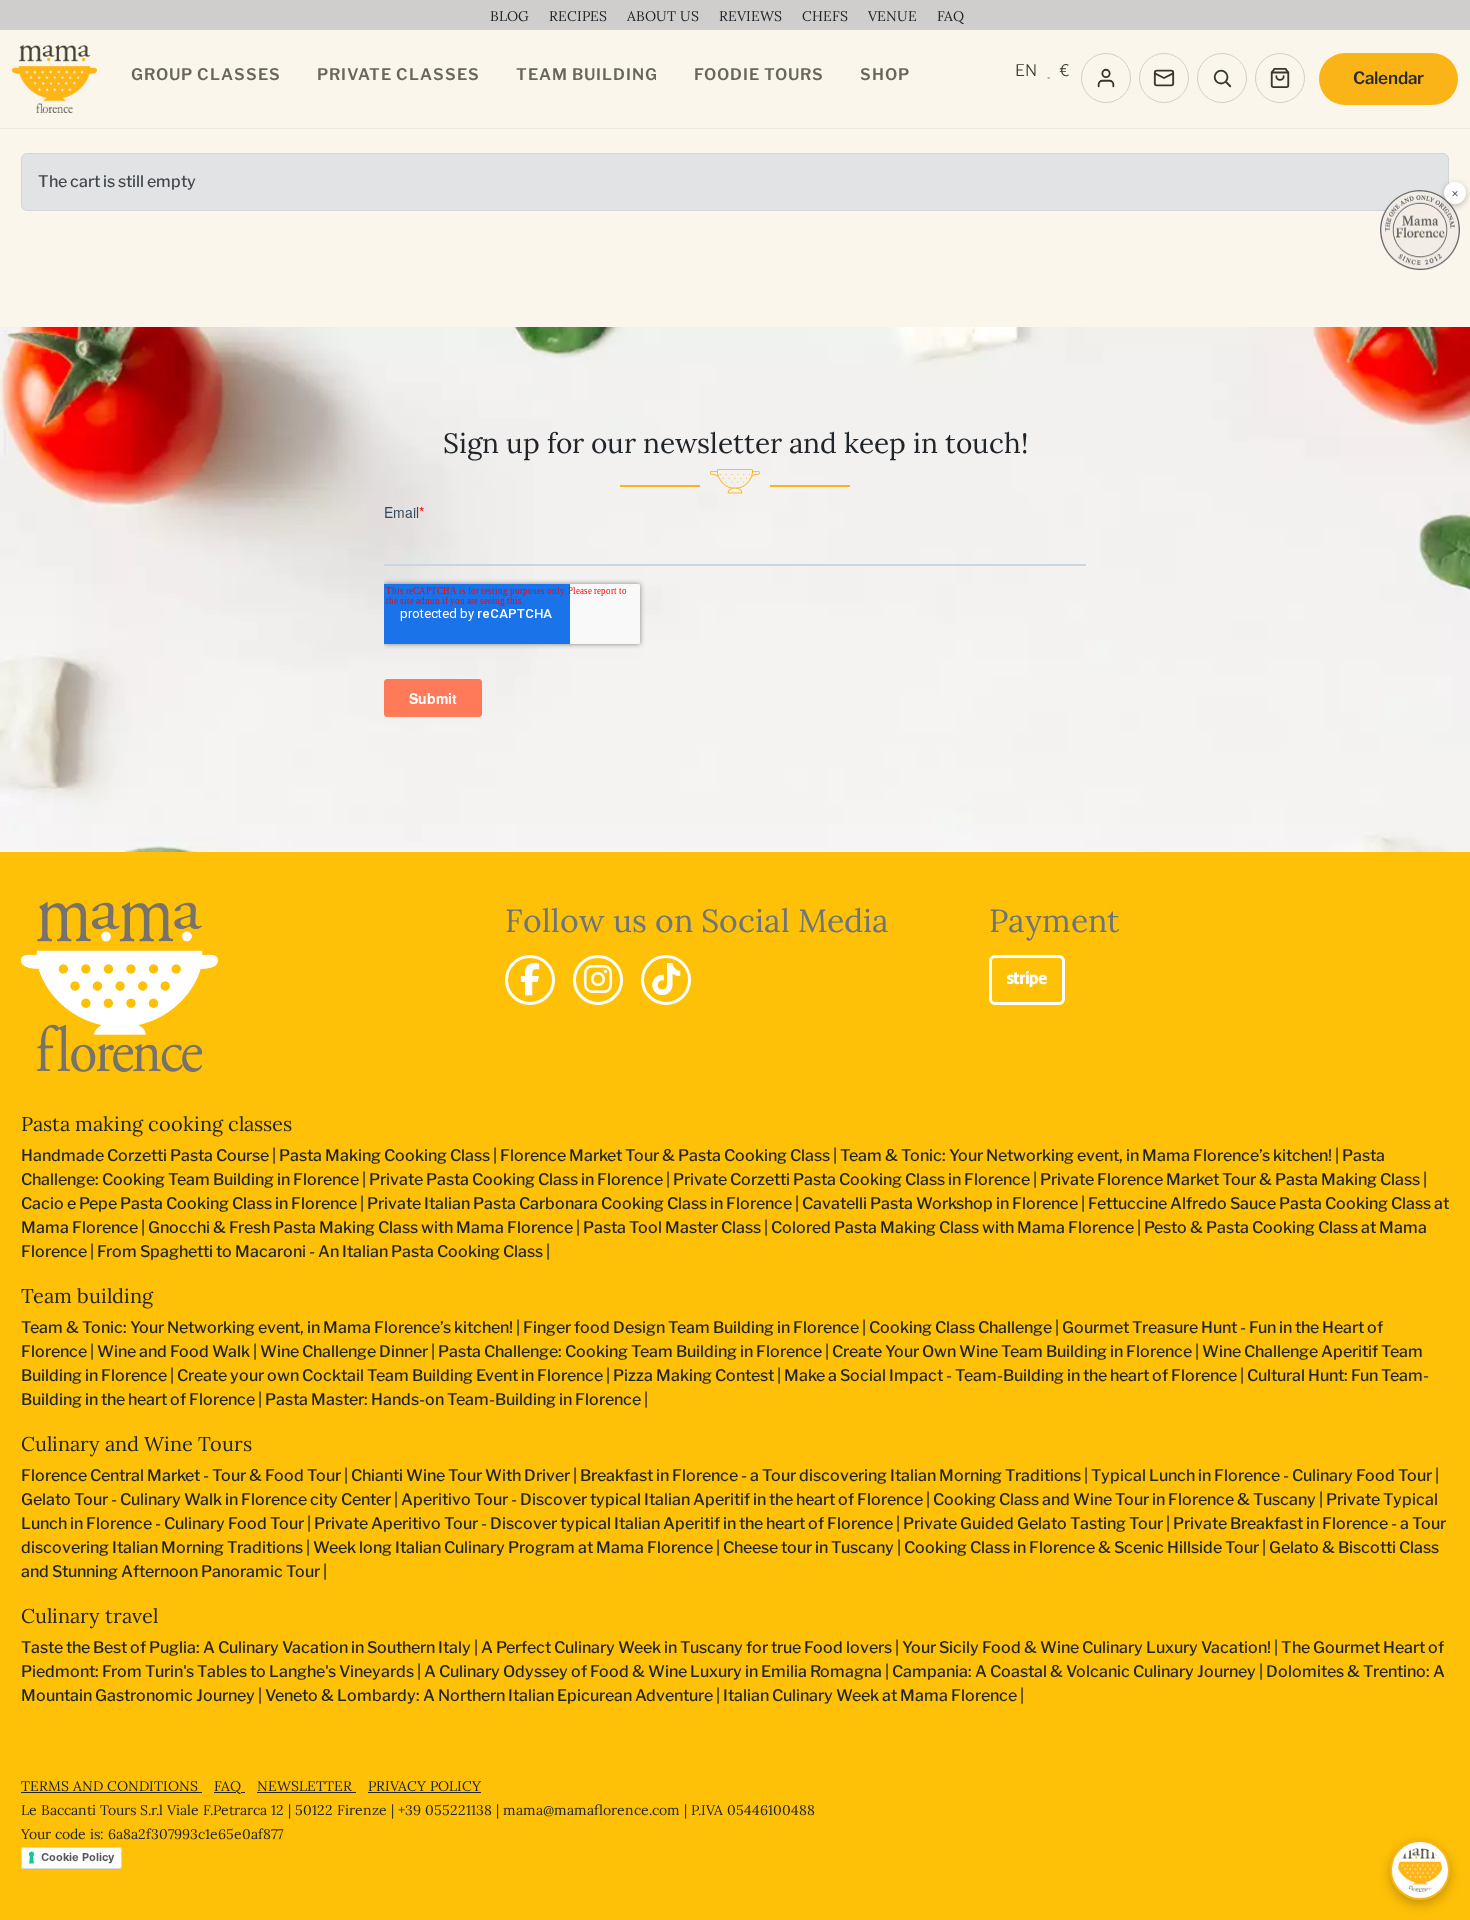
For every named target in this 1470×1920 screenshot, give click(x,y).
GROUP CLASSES (206, 74)
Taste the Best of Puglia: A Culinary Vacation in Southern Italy (246, 1647)
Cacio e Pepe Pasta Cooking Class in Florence (189, 1203)
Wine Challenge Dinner (344, 1351)
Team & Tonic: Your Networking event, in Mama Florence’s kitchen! (1086, 1155)
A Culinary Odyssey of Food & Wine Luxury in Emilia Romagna (653, 1671)
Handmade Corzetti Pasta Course (145, 1155)
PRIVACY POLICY (424, 1786)
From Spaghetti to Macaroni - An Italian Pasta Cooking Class (320, 1251)
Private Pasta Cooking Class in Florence (516, 1179)
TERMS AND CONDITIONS (111, 1786)
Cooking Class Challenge (960, 1327)
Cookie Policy (77, 1857)
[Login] (1106, 78)
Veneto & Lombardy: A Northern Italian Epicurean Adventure (489, 1695)
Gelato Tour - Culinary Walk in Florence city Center (206, 1499)
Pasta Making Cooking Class (384, 1155)
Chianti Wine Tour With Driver (460, 1475)
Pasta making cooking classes (156, 1123)
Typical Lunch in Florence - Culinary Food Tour (1261, 1475)
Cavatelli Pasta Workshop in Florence (940, 1203)
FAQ (229, 1786)
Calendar (1388, 78)
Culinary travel (89, 1615)
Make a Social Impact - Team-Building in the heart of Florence (1010, 1375)
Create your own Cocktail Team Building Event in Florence (390, 1375)
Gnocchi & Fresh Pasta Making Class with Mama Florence (360, 1227)
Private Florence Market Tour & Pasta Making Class (1230, 1179)
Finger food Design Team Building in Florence (691, 1327)
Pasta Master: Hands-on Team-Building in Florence (453, 1399)
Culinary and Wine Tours (136, 1443)
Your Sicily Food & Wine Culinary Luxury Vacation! (1086, 1647)
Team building (87, 1295)
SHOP (885, 74)
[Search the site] (1222, 78)
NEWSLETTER (306, 1786)
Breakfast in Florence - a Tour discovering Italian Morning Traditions (830, 1475)
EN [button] (1026, 70)
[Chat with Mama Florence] (1420, 1870)
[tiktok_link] (666, 980)
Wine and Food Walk (173, 1351)
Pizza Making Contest (693, 1375)
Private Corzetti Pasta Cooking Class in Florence (851, 1179)
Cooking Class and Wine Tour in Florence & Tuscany (1124, 1499)
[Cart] (1280, 78)
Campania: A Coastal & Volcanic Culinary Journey (1074, 1671)
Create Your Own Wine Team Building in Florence (1012, 1351)
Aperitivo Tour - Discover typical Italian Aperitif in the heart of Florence (662, 1499)
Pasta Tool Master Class (672, 1227)
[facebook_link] (530, 980)
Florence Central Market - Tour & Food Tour (181, 1475)
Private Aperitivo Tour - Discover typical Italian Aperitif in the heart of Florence (603, 1523)
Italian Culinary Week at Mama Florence (870, 1695)
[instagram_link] (598, 980)
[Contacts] (1164, 78)
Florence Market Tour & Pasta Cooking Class (665, 1155)
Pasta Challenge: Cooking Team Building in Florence (630, 1351)
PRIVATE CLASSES (398, 74)
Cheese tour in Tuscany (808, 1547)
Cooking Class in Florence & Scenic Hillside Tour (1081, 1547)
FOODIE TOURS (759, 74)
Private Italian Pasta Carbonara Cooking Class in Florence (579, 1203)
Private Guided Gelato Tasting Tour (1033, 1523)
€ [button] (1064, 70)
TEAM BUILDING (587, 74)
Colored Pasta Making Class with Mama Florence (952, 1227)
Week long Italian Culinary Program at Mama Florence (513, 1547)
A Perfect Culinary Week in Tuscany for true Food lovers (686, 1647)
